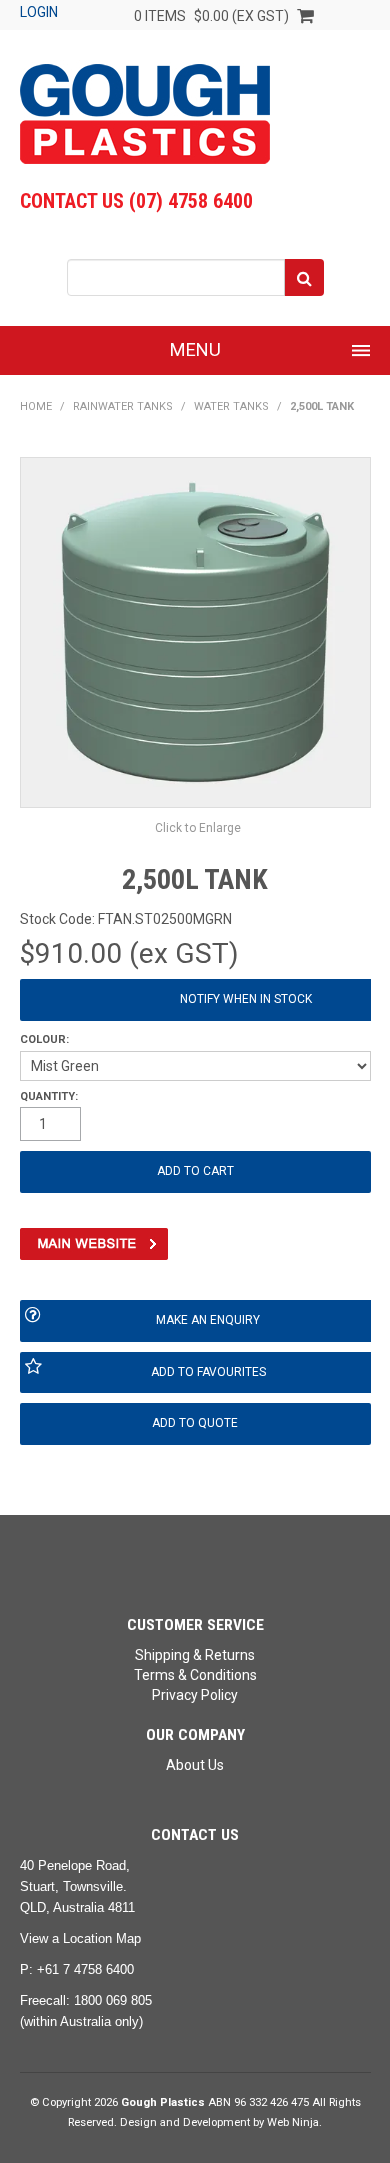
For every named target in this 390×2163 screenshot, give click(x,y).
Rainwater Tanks (123, 406)
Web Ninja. (294, 2122)
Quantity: (49, 1096)
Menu (195, 349)
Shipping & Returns (195, 1655)
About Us (195, 1765)
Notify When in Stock (246, 999)
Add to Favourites (208, 1372)
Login (39, 12)
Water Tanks (231, 406)
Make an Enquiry (208, 1320)
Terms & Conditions (195, 1675)
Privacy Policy (195, 1695)
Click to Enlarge (198, 828)
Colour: (44, 1039)
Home (36, 406)
